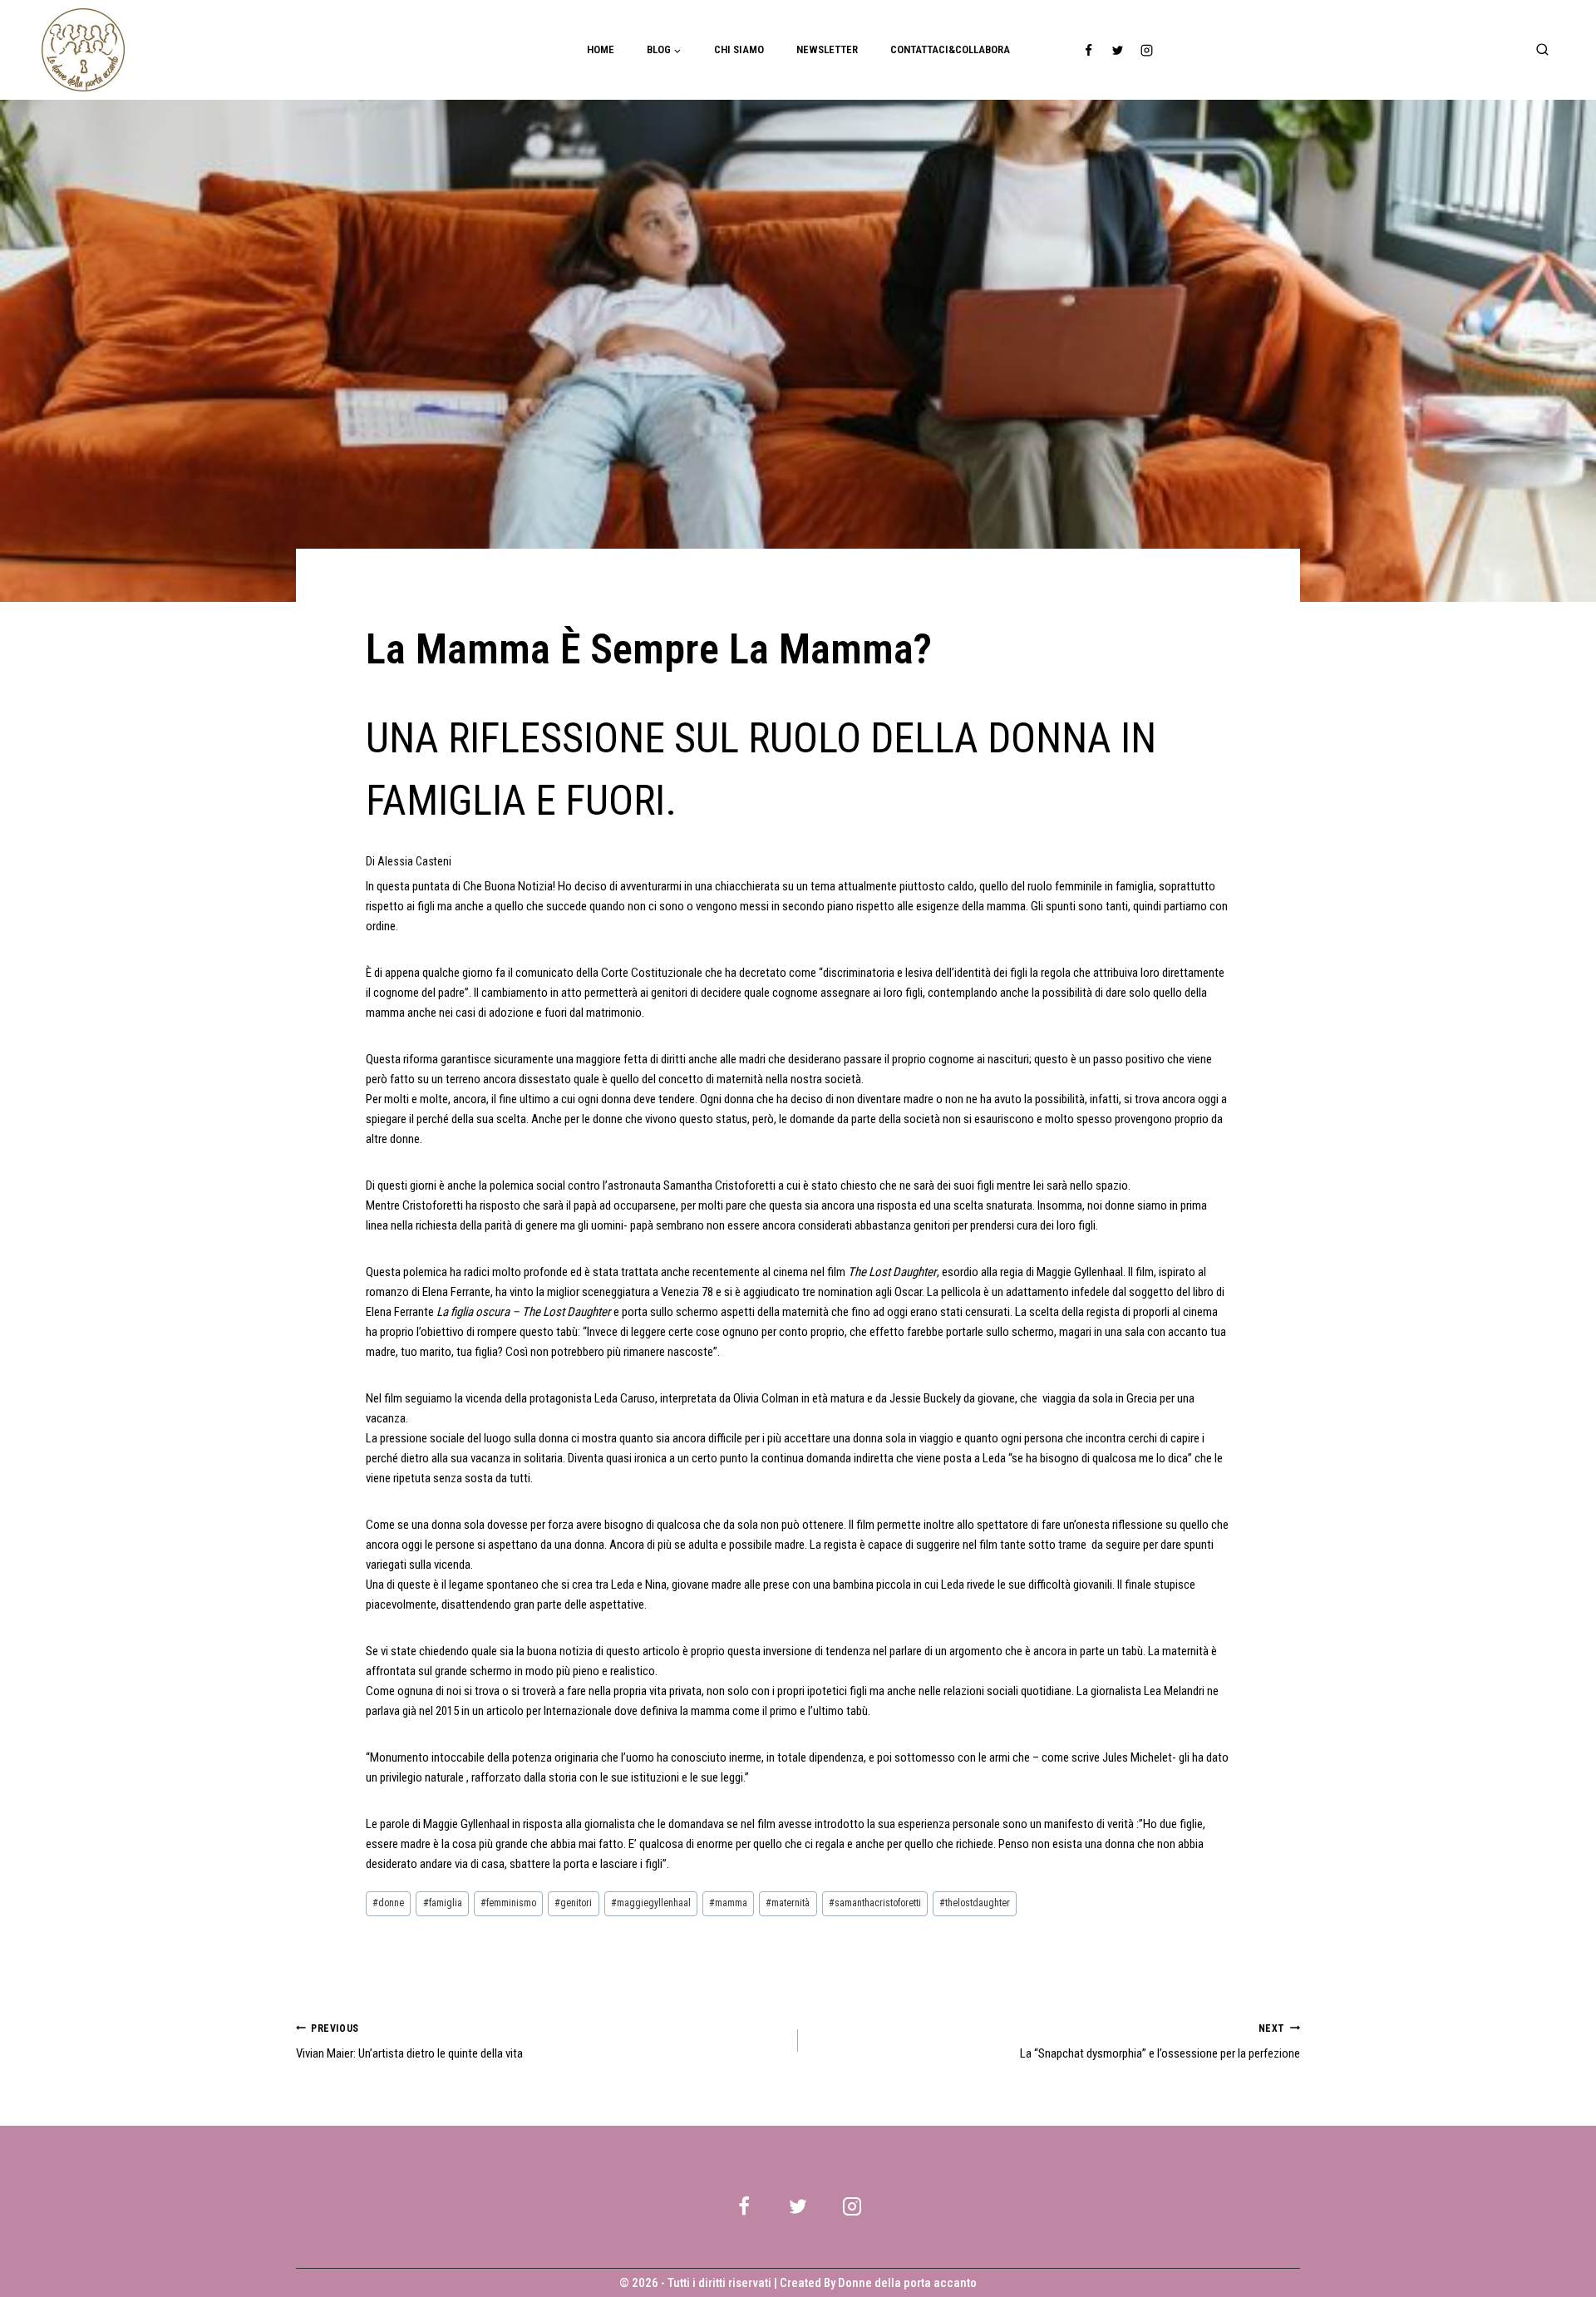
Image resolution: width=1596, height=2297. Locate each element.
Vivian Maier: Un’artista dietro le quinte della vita (409, 2042)
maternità (788, 1903)
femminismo (508, 1903)
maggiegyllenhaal (651, 1903)
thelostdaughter (975, 1903)
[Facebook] (1089, 50)
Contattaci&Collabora (950, 49)
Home (601, 49)
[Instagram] (1147, 50)
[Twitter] (1118, 50)
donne (388, 1903)
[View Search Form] (1542, 50)
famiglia (443, 1903)
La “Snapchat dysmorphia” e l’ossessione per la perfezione (1160, 2042)
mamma (728, 1903)
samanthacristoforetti (875, 1903)
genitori (573, 1903)
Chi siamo (739, 49)
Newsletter (827, 49)
